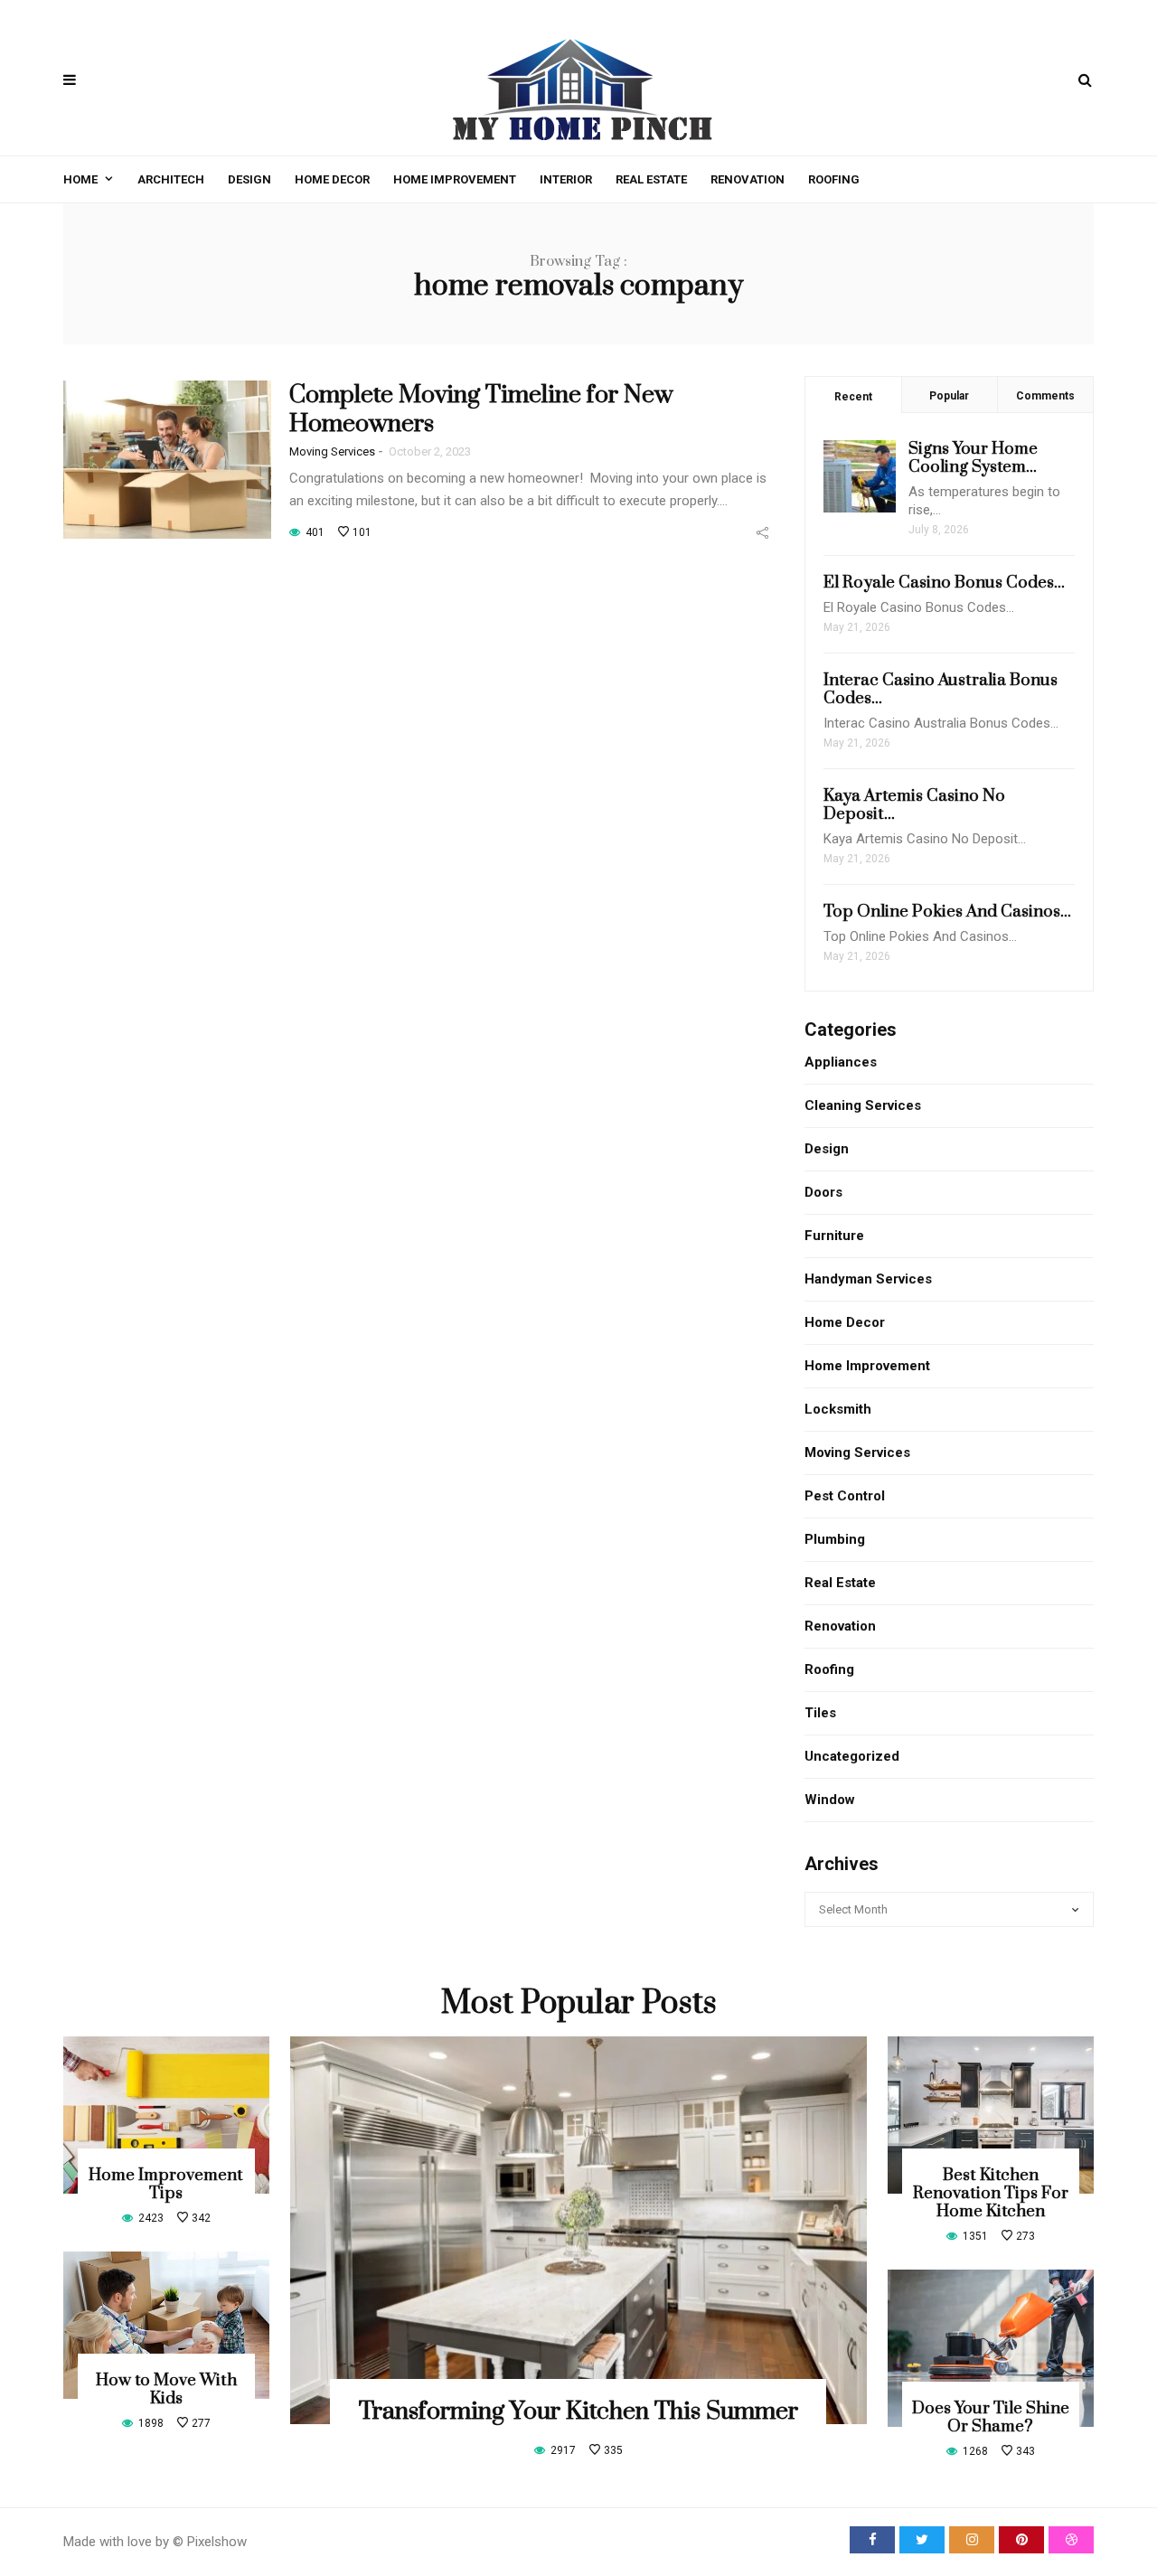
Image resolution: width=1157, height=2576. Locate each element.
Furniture (834, 1236)
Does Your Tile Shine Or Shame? (991, 2417)
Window (830, 1800)
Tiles (820, 1713)
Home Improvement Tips (166, 2184)
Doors (823, 1192)
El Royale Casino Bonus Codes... (944, 583)
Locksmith (838, 1409)
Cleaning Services (863, 1105)
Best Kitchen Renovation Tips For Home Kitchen (991, 2193)
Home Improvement (455, 179)
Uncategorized (852, 1756)
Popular (949, 396)
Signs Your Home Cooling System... (973, 458)
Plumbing (835, 1539)
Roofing (834, 179)
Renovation (748, 179)
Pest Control (845, 1496)
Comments (1045, 396)
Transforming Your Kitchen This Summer (578, 2411)
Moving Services (332, 451)
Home (80, 179)
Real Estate (651, 179)
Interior (566, 179)
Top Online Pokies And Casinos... (947, 912)
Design (249, 179)
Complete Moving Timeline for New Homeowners (481, 409)
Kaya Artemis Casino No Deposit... (914, 805)
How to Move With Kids (166, 2389)
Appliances (841, 1062)
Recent (853, 397)
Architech (171, 179)
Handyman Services (868, 1279)
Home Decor (332, 179)
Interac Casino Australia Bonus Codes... (941, 689)
